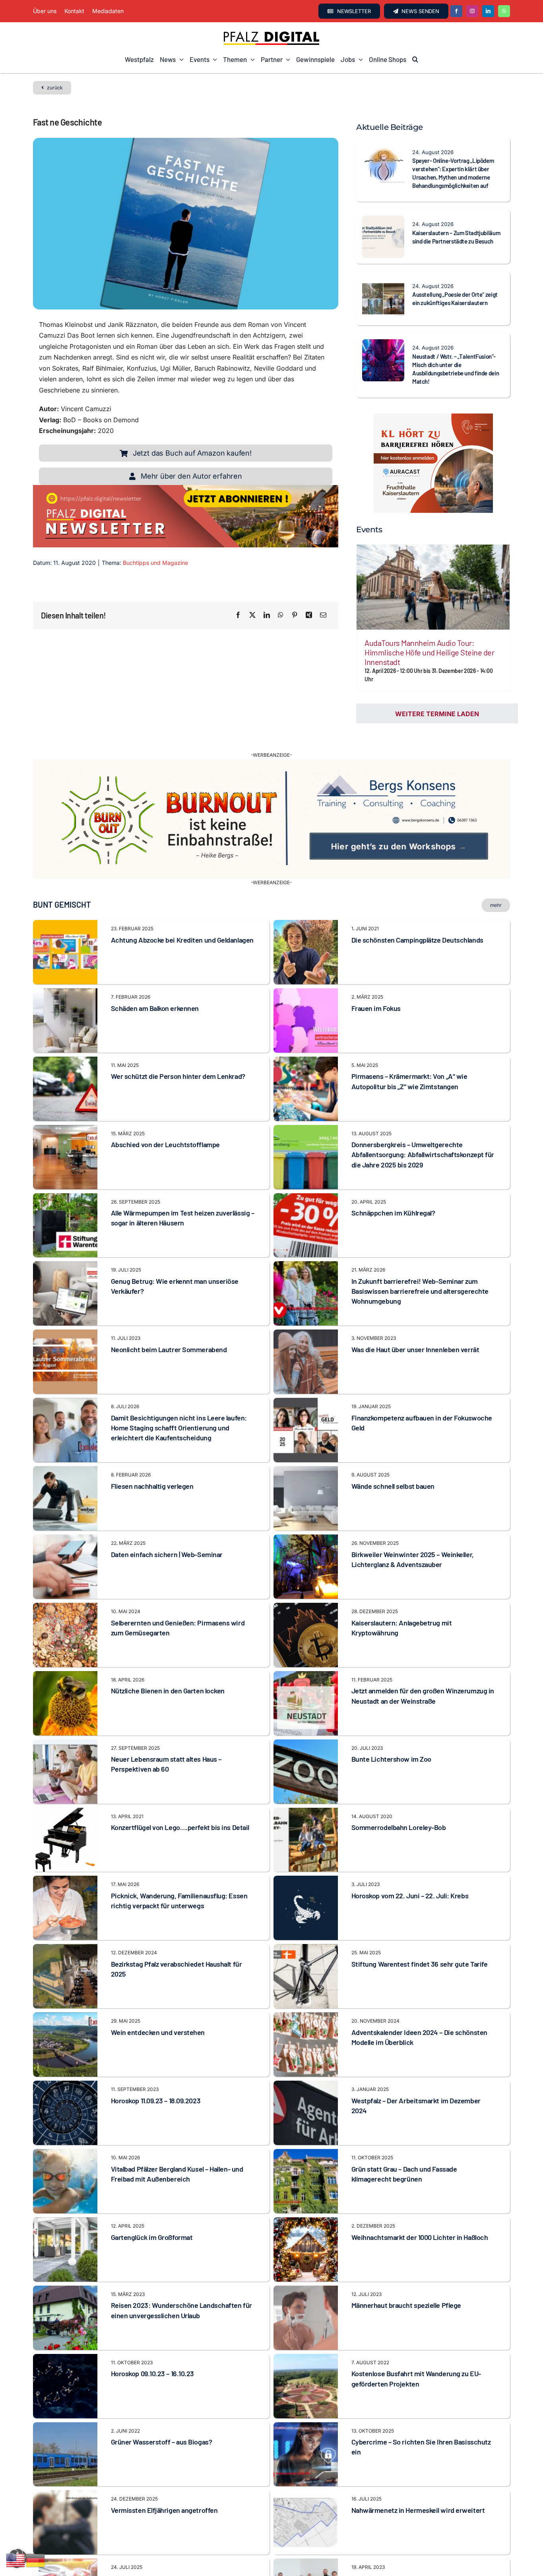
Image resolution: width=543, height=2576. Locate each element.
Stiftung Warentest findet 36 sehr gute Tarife (420, 1942)
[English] (16, 2560)
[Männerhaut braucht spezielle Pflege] (306, 2269)
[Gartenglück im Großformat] (65, 2201)
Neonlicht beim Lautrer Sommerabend (169, 1328)
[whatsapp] (504, 11)
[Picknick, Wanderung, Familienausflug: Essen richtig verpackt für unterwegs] (65, 1859)
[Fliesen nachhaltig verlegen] (65, 1449)
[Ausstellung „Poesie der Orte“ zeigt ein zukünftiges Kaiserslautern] (383, 283)
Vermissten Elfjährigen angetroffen (164, 2488)
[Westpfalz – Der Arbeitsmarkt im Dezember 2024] (306, 2064)
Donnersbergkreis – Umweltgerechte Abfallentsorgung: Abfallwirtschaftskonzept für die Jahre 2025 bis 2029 (423, 1132)
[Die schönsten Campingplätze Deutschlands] (306, 903)
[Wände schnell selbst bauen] (306, 1449)
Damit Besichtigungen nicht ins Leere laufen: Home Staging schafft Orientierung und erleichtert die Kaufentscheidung (179, 1406)
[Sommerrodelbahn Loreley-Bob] (306, 1791)
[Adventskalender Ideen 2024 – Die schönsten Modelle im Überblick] (306, 1996)
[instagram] (472, 11)
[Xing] (309, 615)
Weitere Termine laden (437, 714)
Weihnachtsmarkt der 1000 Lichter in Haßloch (420, 2215)
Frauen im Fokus (376, 986)
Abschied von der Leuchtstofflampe (165, 1123)
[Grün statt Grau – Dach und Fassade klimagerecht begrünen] (306, 2132)
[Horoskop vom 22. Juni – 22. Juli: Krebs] (306, 1859)
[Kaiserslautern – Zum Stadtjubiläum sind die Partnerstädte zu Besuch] (383, 221)
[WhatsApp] (281, 615)
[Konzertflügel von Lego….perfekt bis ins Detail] (65, 1791)
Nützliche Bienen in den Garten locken (168, 1669)
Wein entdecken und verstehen (158, 2010)
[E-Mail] (323, 615)
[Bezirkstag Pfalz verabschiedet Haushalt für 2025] (65, 1927)
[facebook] (456, 11)
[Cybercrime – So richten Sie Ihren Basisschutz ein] (306, 2405)
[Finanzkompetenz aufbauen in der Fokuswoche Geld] (306, 1381)
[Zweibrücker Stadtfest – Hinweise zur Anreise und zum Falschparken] (65, 2542)
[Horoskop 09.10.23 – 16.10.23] (65, 2337)
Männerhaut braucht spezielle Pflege (406, 2283)
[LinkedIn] (267, 615)
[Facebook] (238, 615)
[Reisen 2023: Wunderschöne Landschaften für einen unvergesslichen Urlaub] (65, 2269)
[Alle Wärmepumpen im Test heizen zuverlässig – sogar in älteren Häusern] (65, 1176)
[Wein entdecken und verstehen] (65, 1996)
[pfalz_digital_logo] (271, 33)
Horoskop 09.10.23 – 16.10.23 (152, 2352)
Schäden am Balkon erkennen (155, 986)
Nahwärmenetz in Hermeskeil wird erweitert (418, 2488)
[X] (252, 615)
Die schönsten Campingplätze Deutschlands (417, 918)
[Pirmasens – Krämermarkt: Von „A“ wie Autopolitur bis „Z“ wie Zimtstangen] (306, 1040)
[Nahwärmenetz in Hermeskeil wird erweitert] (306, 2474)
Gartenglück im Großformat (152, 2215)
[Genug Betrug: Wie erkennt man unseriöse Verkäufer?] (65, 1245)
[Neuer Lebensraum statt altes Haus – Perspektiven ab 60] (65, 1722)
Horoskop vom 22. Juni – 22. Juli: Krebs (410, 1874)
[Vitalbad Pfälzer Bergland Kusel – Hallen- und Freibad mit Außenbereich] (65, 2132)
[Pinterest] (295, 615)
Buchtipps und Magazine (155, 563)
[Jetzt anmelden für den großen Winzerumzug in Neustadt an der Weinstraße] (306, 1654)
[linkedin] (488, 11)
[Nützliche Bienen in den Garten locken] (65, 1654)
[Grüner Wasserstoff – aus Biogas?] (65, 2405)
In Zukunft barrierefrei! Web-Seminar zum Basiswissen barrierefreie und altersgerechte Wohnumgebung (420, 1269)
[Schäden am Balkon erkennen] (65, 972)
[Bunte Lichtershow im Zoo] (306, 1722)
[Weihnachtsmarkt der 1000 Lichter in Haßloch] (306, 2201)
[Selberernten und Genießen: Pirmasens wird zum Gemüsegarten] (65, 1586)
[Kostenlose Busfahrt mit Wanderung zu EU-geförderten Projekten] (306, 2337)
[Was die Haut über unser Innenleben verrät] (306, 1313)
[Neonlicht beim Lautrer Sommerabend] (65, 1313)
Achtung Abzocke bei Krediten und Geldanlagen (182, 918)
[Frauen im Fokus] (306, 972)
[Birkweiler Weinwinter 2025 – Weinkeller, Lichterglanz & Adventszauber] (306, 1518)
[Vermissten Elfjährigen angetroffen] (65, 2474)
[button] (415, 60)
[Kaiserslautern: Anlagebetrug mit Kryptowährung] (306, 1586)
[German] (36, 2560)
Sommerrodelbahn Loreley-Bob (399, 1805)
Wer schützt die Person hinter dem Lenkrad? (178, 1054)
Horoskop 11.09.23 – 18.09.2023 (156, 2078)
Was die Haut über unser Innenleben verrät (415, 1328)
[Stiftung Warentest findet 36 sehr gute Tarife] (306, 1927)
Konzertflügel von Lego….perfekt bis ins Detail (180, 1805)
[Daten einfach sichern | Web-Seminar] (65, 1518)
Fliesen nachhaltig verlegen (152, 1464)
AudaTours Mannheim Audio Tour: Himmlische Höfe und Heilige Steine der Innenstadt (429, 652)
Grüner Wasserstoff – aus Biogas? (162, 2420)
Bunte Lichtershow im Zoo (391, 1737)
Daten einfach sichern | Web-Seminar (167, 1532)
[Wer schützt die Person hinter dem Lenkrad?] (65, 1040)
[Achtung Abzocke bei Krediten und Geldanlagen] (65, 903)
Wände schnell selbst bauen (393, 1464)
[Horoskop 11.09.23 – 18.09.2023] (65, 2064)
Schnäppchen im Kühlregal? (393, 1191)
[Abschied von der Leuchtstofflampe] (65, 1108)
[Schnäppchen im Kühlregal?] (306, 1176)
